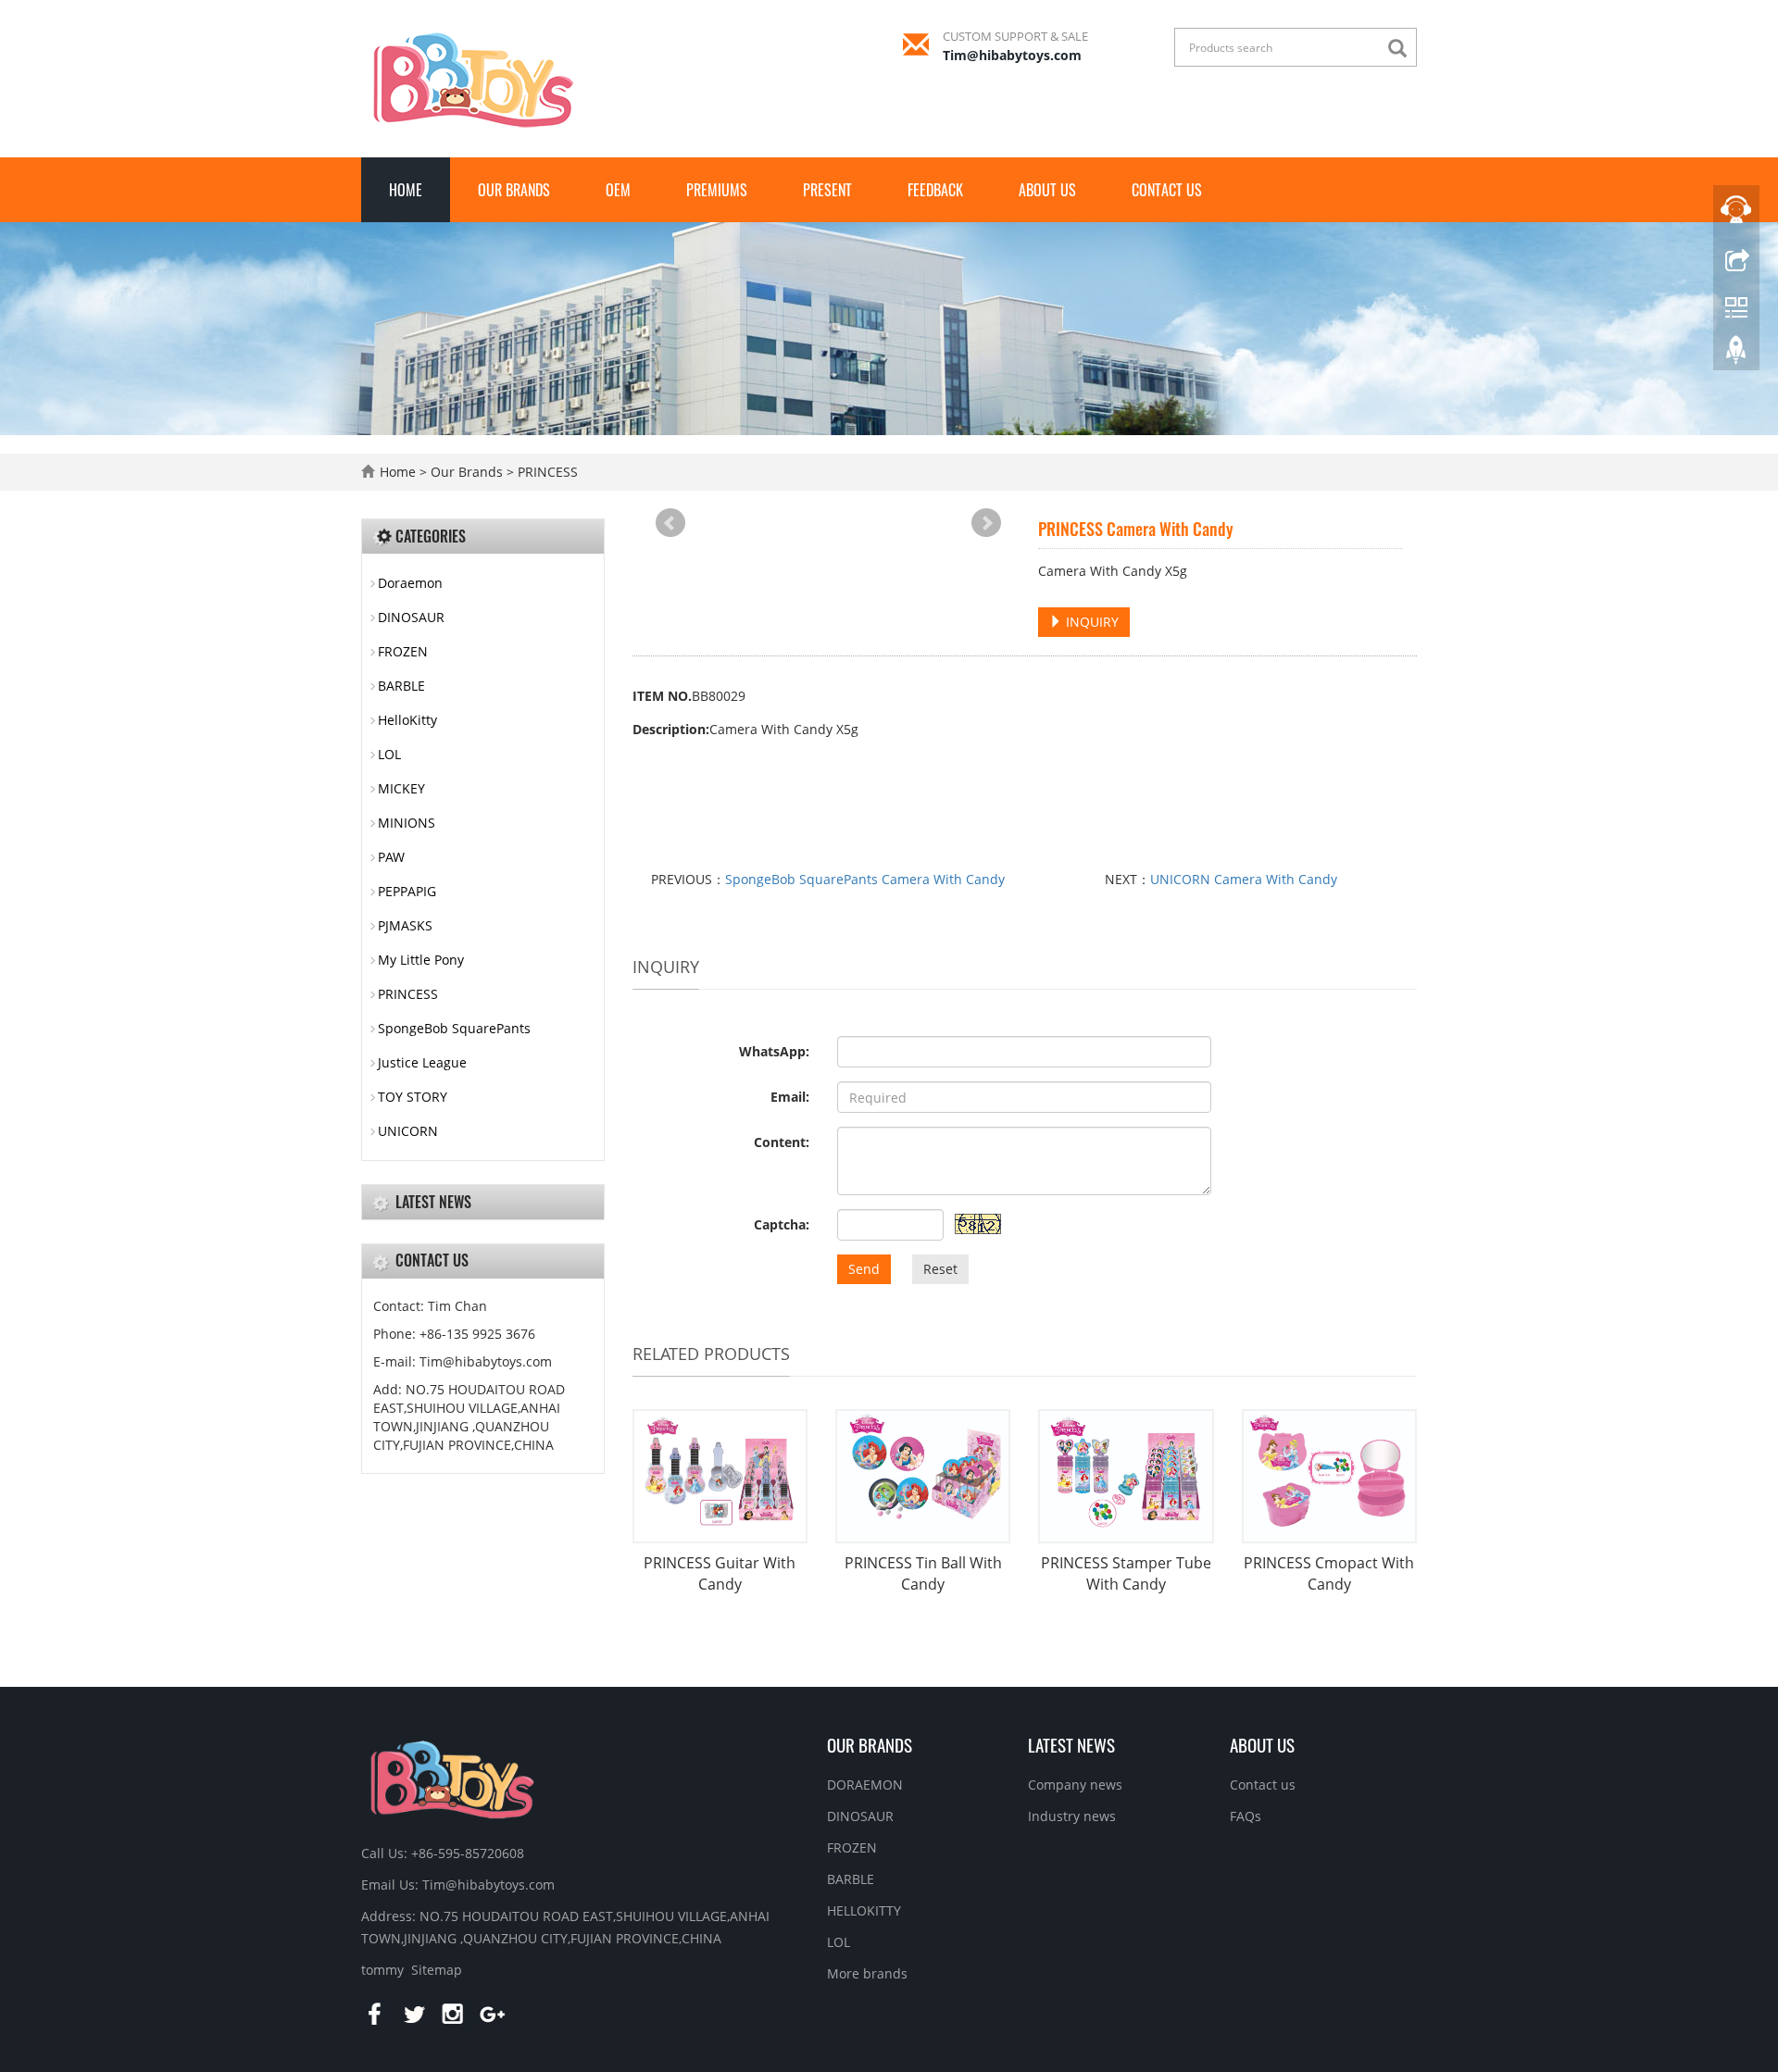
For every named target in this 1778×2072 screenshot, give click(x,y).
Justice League (422, 1062)
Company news (1075, 1785)
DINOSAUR (411, 617)
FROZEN (403, 651)
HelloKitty (407, 720)
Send (864, 1269)
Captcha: (782, 1224)
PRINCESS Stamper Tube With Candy (1126, 1573)
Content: (782, 1142)
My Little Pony (421, 960)
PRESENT (827, 190)
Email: (790, 1097)
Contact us (1167, 190)
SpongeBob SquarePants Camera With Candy (865, 879)
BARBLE (401, 686)
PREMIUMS (717, 190)
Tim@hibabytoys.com (1012, 55)
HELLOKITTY (864, 1910)
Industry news (1072, 1816)
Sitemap (437, 1970)
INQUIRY (1090, 622)
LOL (389, 754)
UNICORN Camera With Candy (1244, 879)
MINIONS (407, 823)
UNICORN (408, 1131)
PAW (391, 857)
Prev (670, 523)
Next (986, 523)
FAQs (1246, 1816)
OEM (618, 190)
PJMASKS (405, 925)
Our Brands (514, 190)
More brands (867, 1973)
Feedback (935, 190)
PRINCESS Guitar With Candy (720, 1573)
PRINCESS (546, 472)
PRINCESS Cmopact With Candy (1329, 1573)
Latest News (1071, 1744)
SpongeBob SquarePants (454, 1028)
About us (1047, 190)
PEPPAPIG (407, 891)
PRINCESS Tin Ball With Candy (923, 1573)
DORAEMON (865, 1785)
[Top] (1736, 355)
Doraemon (410, 583)
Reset (940, 1269)
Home (406, 190)
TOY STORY (413, 1097)
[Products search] (1402, 49)
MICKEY (401, 788)
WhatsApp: (774, 1051)
